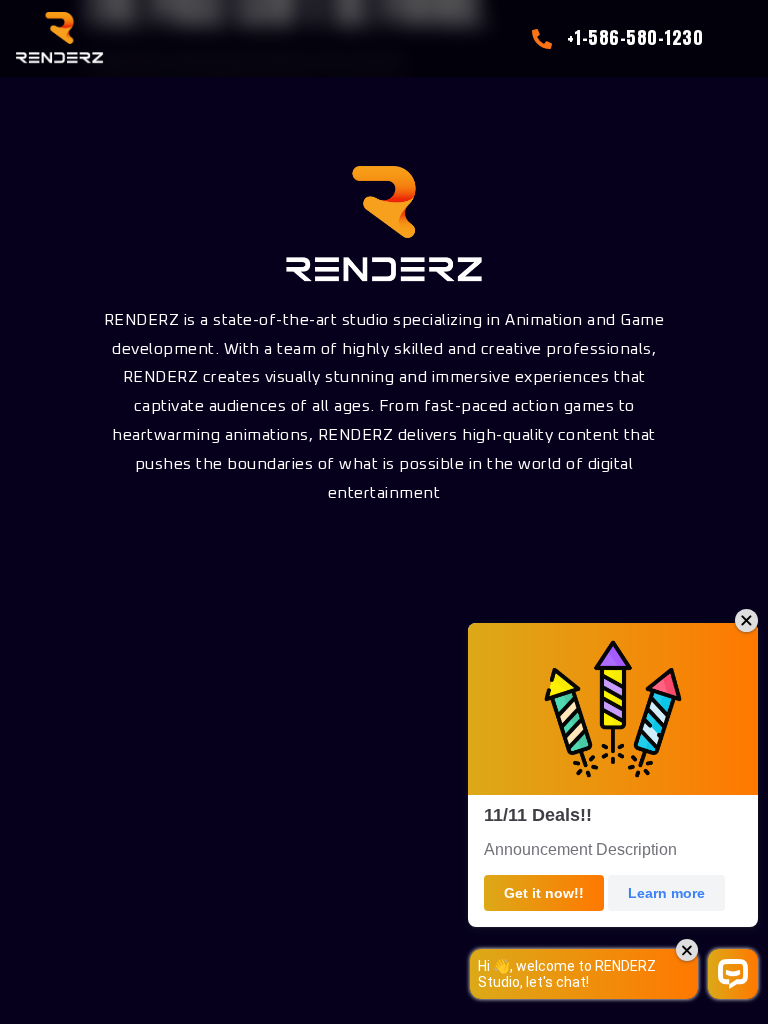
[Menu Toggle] (737, 39)
